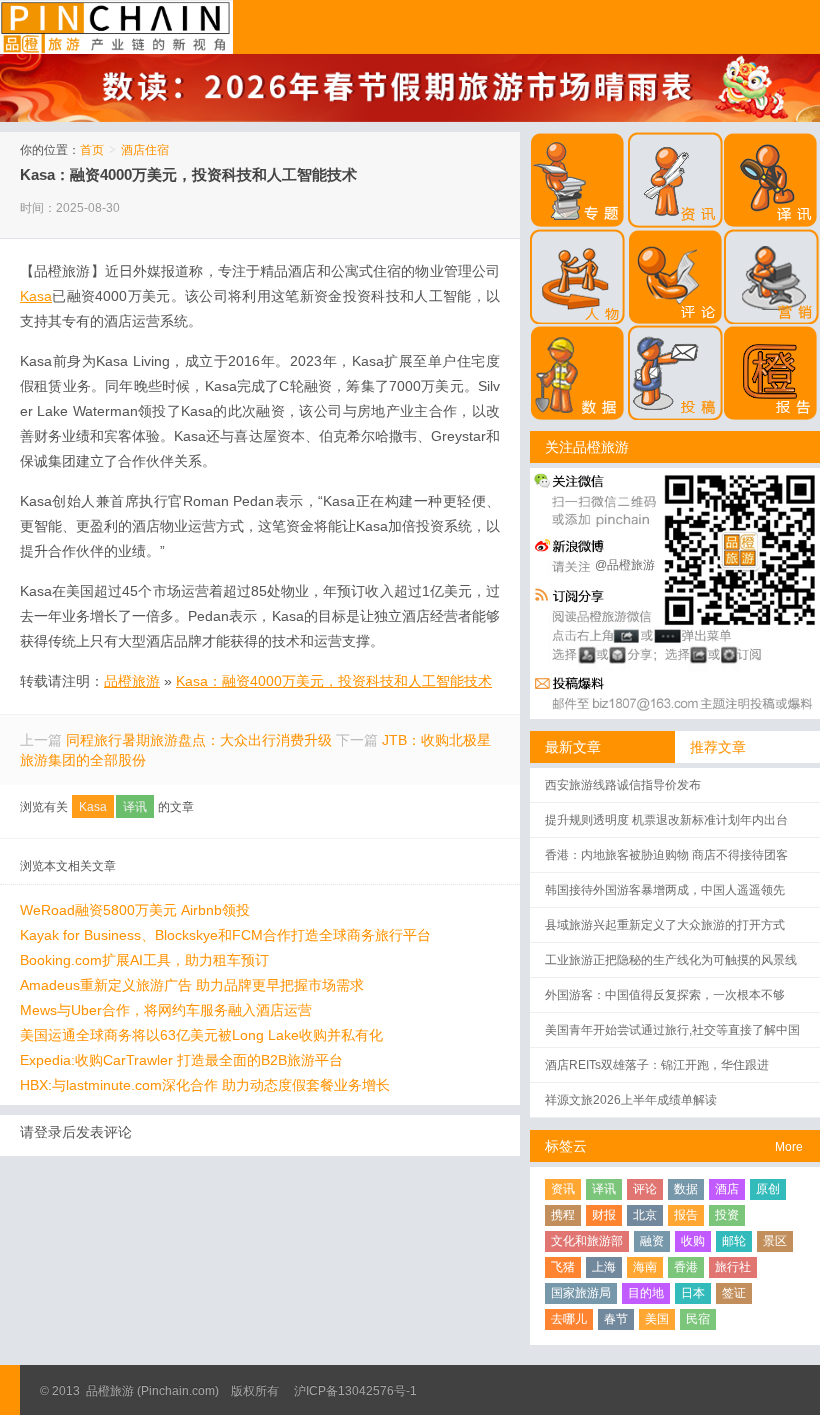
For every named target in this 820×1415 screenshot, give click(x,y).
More (789, 1147)
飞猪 (563, 1267)
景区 (775, 1241)
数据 (686, 1189)
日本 (693, 1293)
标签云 (566, 1146)
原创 (768, 1189)
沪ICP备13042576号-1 (355, 1391)
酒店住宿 (145, 150)
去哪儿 (569, 1319)
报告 (686, 1215)
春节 (616, 1319)
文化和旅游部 (587, 1241)
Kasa (93, 807)
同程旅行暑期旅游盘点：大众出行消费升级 (199, 740)
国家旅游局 (581, 1293)
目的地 (646, 1293)
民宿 (698, 1319)
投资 (727, 1215)
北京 (645, 1215)
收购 (693, 1241)
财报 (604, 1215)
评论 (645, 1189)
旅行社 (733, 1267)
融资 (652, 1241)
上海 (604, 1267)
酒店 (727, 1189)
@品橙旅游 (625, 565)
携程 (563, 1215)
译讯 (135, 807)
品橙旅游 (116, 27)
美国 (657, 1319)
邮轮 (734, 1241)
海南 (645, 1267)
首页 (92, 150)
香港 (686, 1267)
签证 (734, 1293)
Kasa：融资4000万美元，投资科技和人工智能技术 (188, 174)
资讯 (563, 1189)
